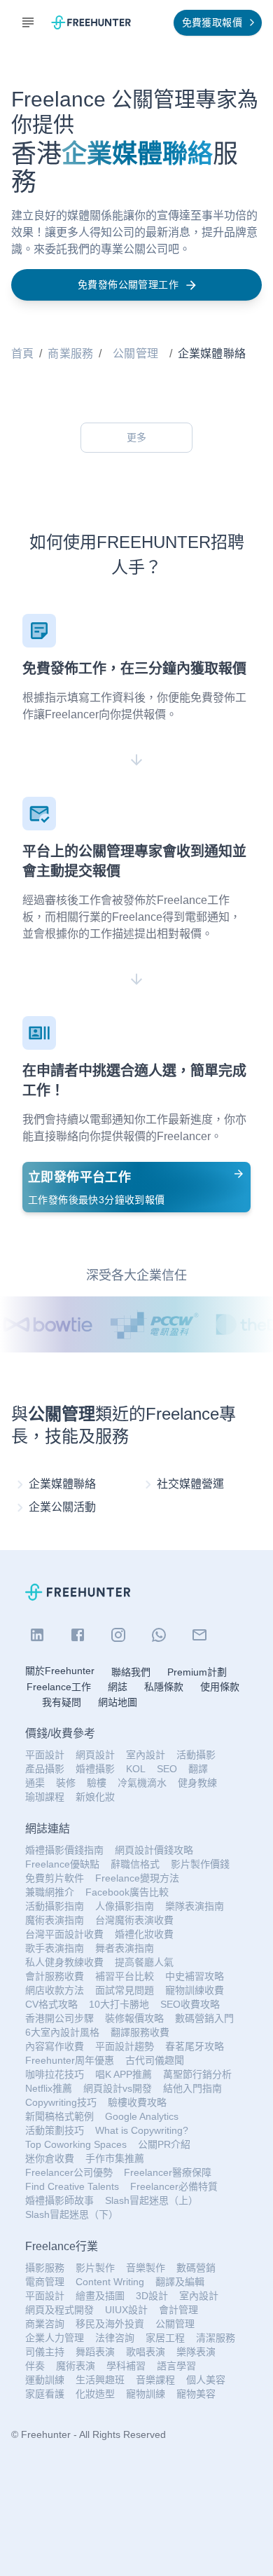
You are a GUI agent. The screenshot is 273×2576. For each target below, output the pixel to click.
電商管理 (45, 2282)
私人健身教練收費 (64, 1962)
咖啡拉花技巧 (55, 2074)
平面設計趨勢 (125, 2046)
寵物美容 (196, 2394)
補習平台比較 (125, 1976)
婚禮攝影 (95, 1769)
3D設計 (152, 2296)
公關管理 (135, 354)
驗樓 (97, 1783)
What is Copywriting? (142, 2130)
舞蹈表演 (95, 2352)
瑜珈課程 (45, 1797)
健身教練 (197, 1783)
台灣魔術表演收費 (134, 1920)
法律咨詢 (115, 2338)
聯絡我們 (131, 1672)
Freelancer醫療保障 (168, 2172)
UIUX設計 (126, 2310)
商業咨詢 (45, 2324)
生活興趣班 (100, 2380)
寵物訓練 (146, 2394)
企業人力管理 (55, 2338)
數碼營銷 (196, 2268)
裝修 (66, 1783)
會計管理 (178, 2310)
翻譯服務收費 (140, 2032)
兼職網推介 (50, 1892)
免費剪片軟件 (55, 1878)
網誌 (118, 1687)
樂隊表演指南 (195, 1906)
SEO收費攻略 (190, 2004)
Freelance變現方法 (137, 1878)
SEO (167, 1769)
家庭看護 (45, 2394)
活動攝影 (196, 1755)
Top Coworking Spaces (76, 2144)
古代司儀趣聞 (155, 2060)
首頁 (22, 354)
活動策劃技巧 (55, 2130)
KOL (136, 1769)
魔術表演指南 (55, 1920)
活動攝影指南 (55, 1906)
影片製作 (95, 2268)
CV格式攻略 (51, 2004)
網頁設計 (95, 1755)
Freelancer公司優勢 (69, 2172)
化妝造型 (95, 2394)
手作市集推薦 (115, 2158)
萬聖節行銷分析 (197, 2074)
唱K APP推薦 (124, 2074)
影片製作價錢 (200, 1864)
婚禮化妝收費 (144, 1934)
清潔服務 (216, 2338)
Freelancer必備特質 (174, 2186)
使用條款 (220, 1687)
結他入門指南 (192, 2088)
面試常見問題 (125, 1990)
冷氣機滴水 (142, 1783)
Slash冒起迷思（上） (152, 2200)
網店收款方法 (55, 1990)
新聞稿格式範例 (59, 2116)
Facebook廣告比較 (127, 1892)
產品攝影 (45, 1769)
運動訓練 (45, 2380)
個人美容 (206, 2380)
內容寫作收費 (55, 2046)
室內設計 (146, 1755)
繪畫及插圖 (100, 2296)
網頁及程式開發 (59, 2310)
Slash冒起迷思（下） (72, 2214)
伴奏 (35, 2366)
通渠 (35, 1783)
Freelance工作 (59, 1687)
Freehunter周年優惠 (70, 2060)
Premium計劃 (197, 1672)
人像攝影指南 (125, 1906)
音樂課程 (155, 2380)
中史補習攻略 (195, 1976)
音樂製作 (146, 2268)
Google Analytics (142, 2116)
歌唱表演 (146, 2352)
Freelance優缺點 (62, 1864)
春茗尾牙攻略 (195, 2046)
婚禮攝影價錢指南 (64, 1850)
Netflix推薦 (49, 2088)
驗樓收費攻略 (137, 2102)
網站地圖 (118, 1702)
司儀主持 (45, 2352)
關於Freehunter (60, 1671)
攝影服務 (45, 2268)
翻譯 (198, 1769)
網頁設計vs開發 (118, 2088)
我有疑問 (62, 1702)
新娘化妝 (95, 1797)
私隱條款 (164, 1687)
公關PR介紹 (164, 2144)
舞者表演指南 (125, 1948)
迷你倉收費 (50, 2158)
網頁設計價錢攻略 (154, 1850)
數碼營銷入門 (204, 2018)
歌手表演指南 (55, 1948)
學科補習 (126, 2366)
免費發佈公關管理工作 (128, 285)
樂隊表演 (196, 2352)
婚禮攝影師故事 (59, 2200)
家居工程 (165, 2338)
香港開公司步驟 (59, 2018)
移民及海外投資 (110, 2324)
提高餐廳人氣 (144, 1962)
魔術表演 (76, 2366)
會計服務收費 (55, 1976)
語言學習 (176, 2366)
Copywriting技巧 (61, 2102)
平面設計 (45, 1755)
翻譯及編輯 (180, 2282)
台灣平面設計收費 (64, 1934)
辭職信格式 (135, 1864)
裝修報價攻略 (134, 2018)
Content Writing (110, 2282)
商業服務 (70, 354)
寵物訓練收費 (195, 1990)
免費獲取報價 (212, 22)
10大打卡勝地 (119, 2004)
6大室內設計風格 (62, 2032)
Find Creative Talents (72, 2186)
